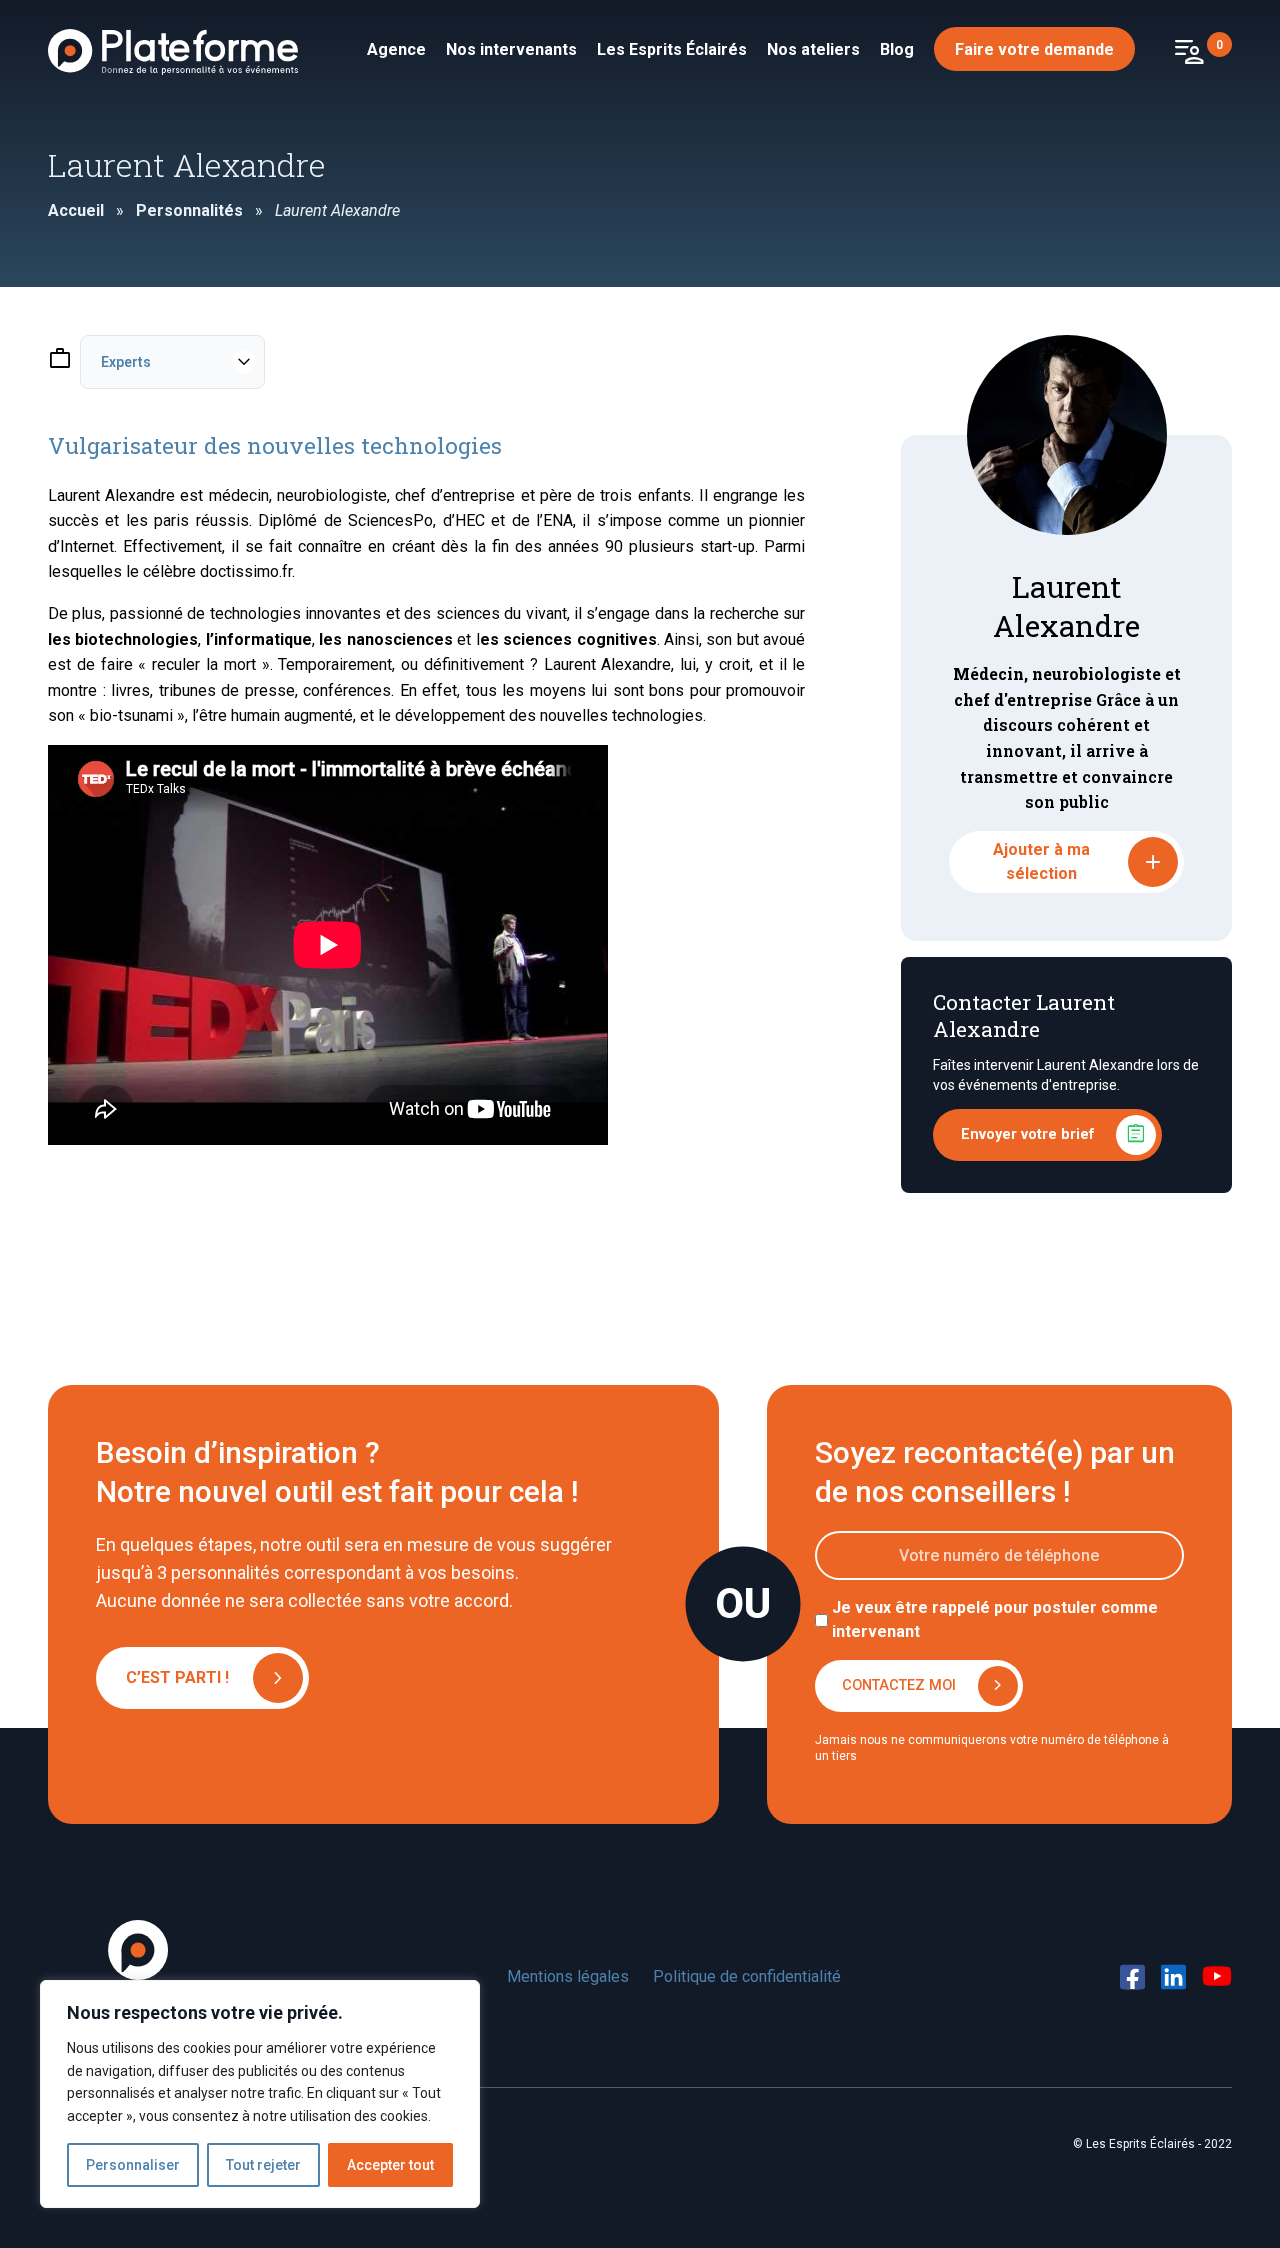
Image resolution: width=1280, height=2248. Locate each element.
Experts (126, 362)
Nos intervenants (511, 49)
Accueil (76, 210)
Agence (396, 49)
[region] (260, 2094)
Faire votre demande (1034, 49)
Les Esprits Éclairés (672, 49)
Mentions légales (568, 1976)
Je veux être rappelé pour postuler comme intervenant (995, 1619)
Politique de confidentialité (747, 1976)
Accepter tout (390, 2165)
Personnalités (189, 210)
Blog (897, 49)
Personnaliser (133, 2165)
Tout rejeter (263, 2165)
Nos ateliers (813, 49)
